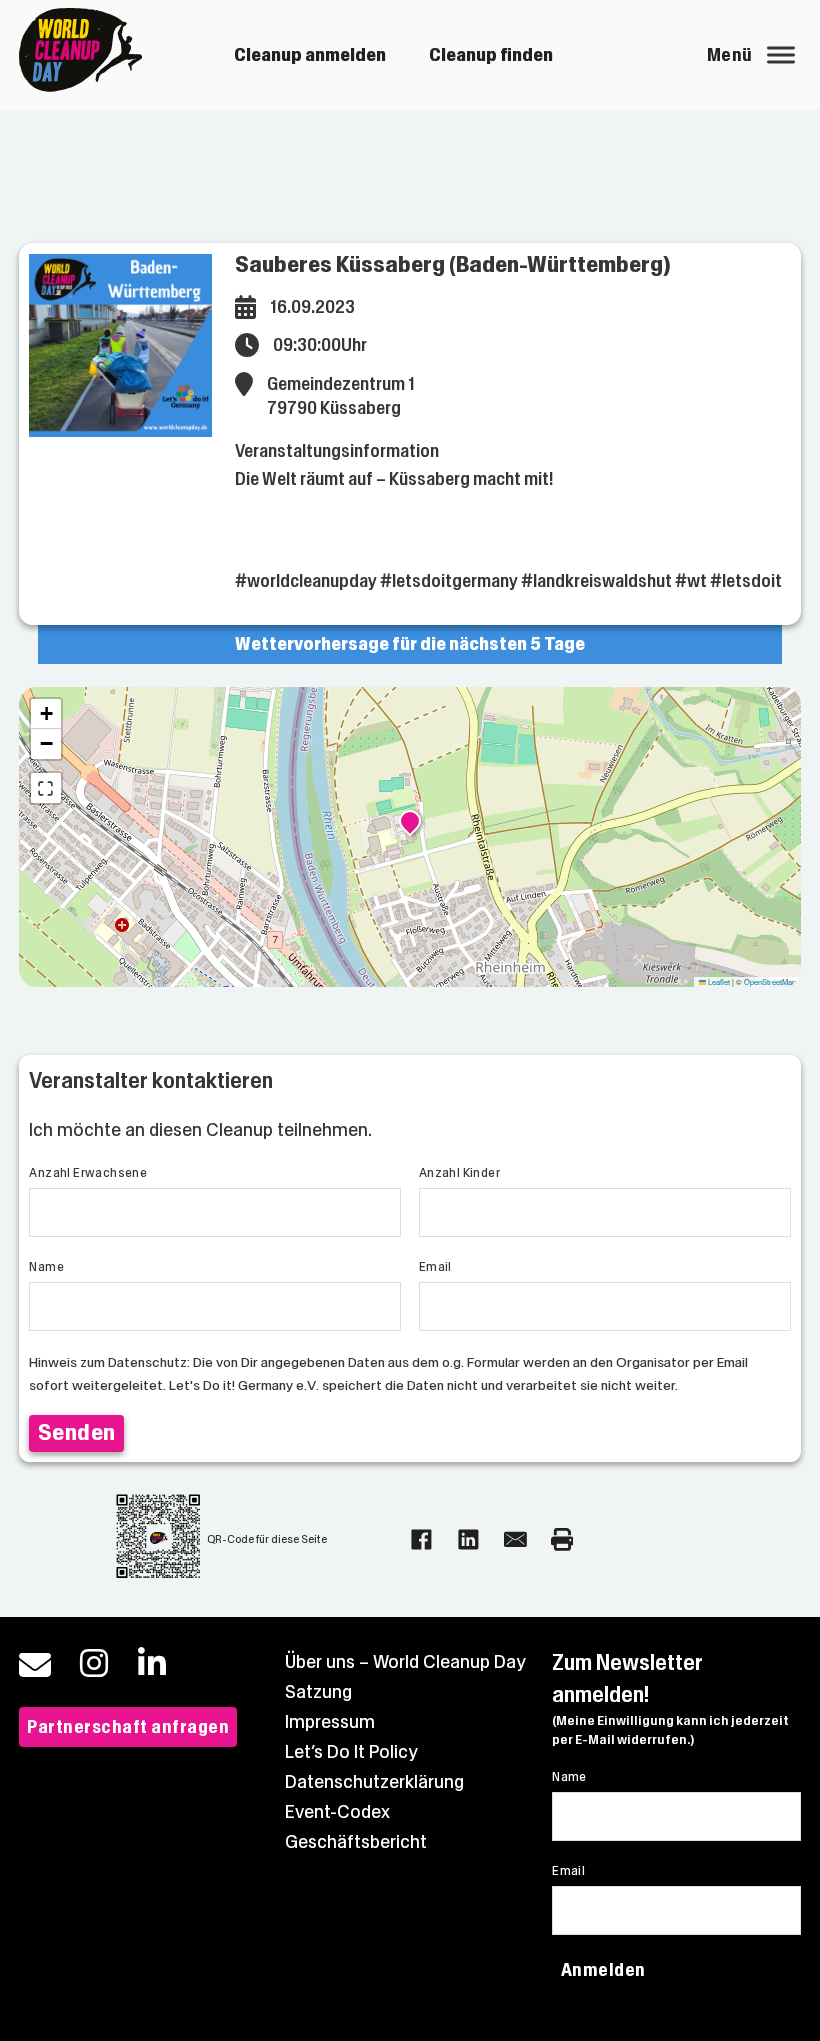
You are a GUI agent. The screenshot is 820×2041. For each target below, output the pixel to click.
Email (435, 1267)
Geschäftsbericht (356, 1842)
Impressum (330, 1722)
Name (46, 1267)
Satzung (318, 1692)
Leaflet (718, 981)
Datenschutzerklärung (374, 1782)
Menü (730, 55)
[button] (410, 824)
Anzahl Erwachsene (88, 1173)
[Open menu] (781, 55)
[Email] (515, 1539)
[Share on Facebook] (421, 1539)
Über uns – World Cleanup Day (405, 1662)
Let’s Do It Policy (351, 1752)
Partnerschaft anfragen (128, 1727)
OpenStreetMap (770, 981)
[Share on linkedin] (468, 1539)
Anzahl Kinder (459, 1173)
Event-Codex (337, 1812)
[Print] (562, 1539)
